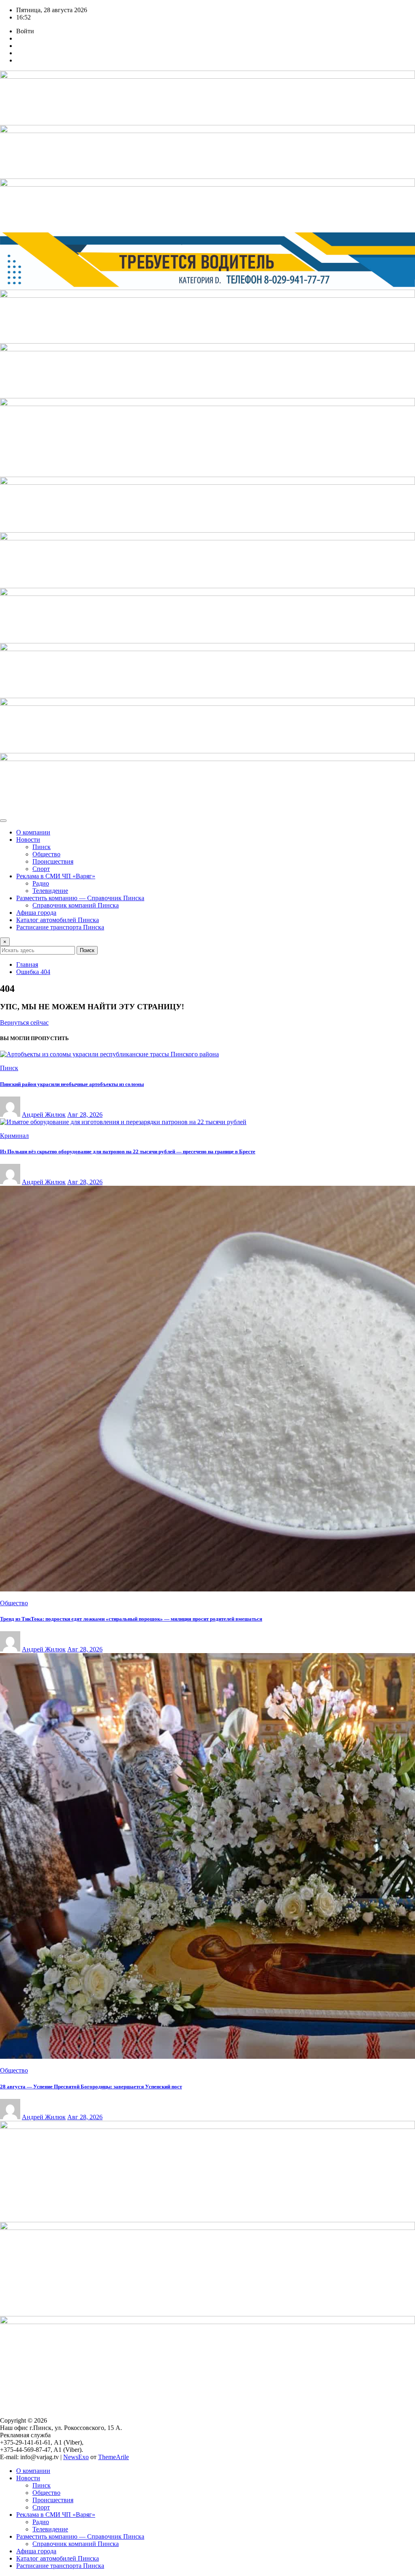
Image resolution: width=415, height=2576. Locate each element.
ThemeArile (113, 2457)
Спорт (41, 869)
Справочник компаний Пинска (76, 905)
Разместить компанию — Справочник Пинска (80, 898)
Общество (46, 854)
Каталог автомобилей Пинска (58, 920)
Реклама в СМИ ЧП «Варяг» (56, 876)
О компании (33, 832)
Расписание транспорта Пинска (60, 927)
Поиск (87, 950)
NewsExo (76, 2457)
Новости (28, 840)
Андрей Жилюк (44, 1115)
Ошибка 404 (33, 972)
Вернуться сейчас (24, 1022)
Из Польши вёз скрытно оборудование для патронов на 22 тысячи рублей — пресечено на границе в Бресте (128, 1151)
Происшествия (53, 861)
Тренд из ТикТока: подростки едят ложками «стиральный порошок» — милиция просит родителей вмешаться (131, 1619)
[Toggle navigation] (3, 821)
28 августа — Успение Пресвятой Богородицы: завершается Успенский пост (91, 2087)
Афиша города (36, 913)
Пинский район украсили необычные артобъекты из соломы (72, 1084)
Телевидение (50, 891)
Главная (27, 964)
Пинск (42, 847)
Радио (41, 883)
